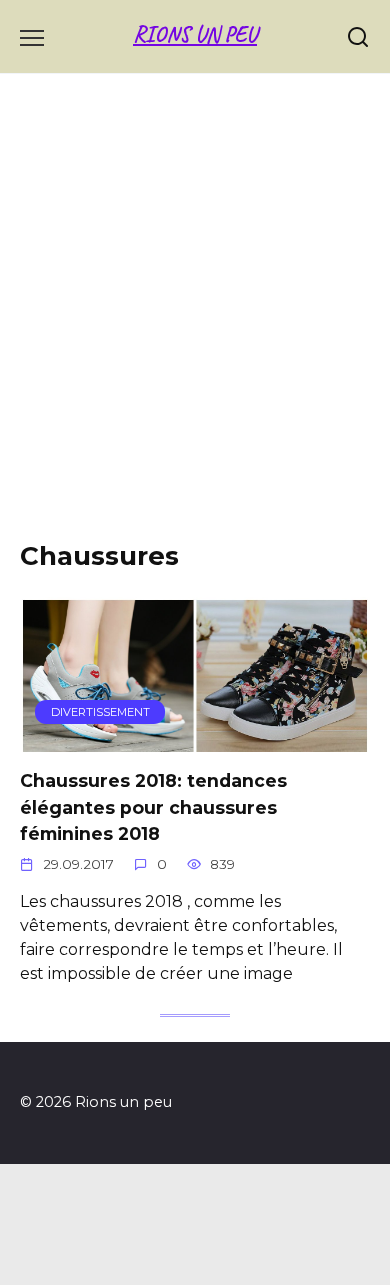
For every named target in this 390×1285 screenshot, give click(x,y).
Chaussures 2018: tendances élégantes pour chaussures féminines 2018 (153, 807)
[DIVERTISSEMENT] (195, 739)
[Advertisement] (195, 323)
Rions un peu (195, 34)
